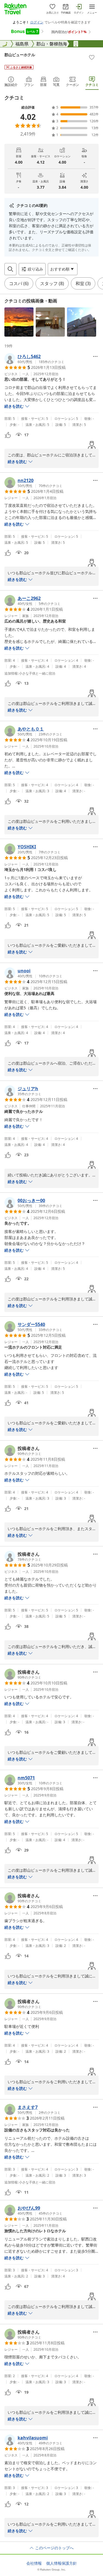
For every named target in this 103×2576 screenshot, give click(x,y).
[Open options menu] (95, 356)
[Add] (92, 57)
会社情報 (34, 2563)
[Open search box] (10, 269)
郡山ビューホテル (20, 55)
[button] (19, 322)
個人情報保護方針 (62, 2563)
